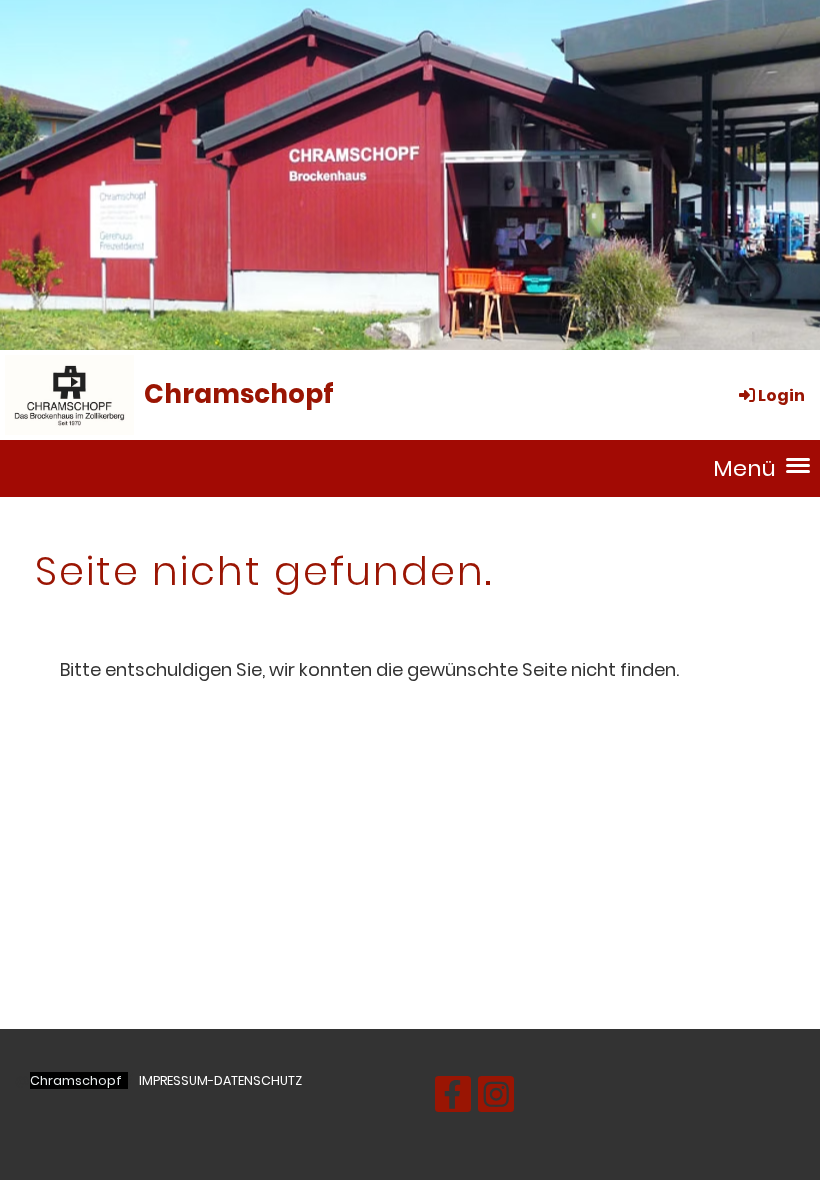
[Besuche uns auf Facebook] (453, 1099)
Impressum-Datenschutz (220, 1080)
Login (781, 395)
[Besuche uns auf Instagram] (496, 1099)
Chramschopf (239, 394)
